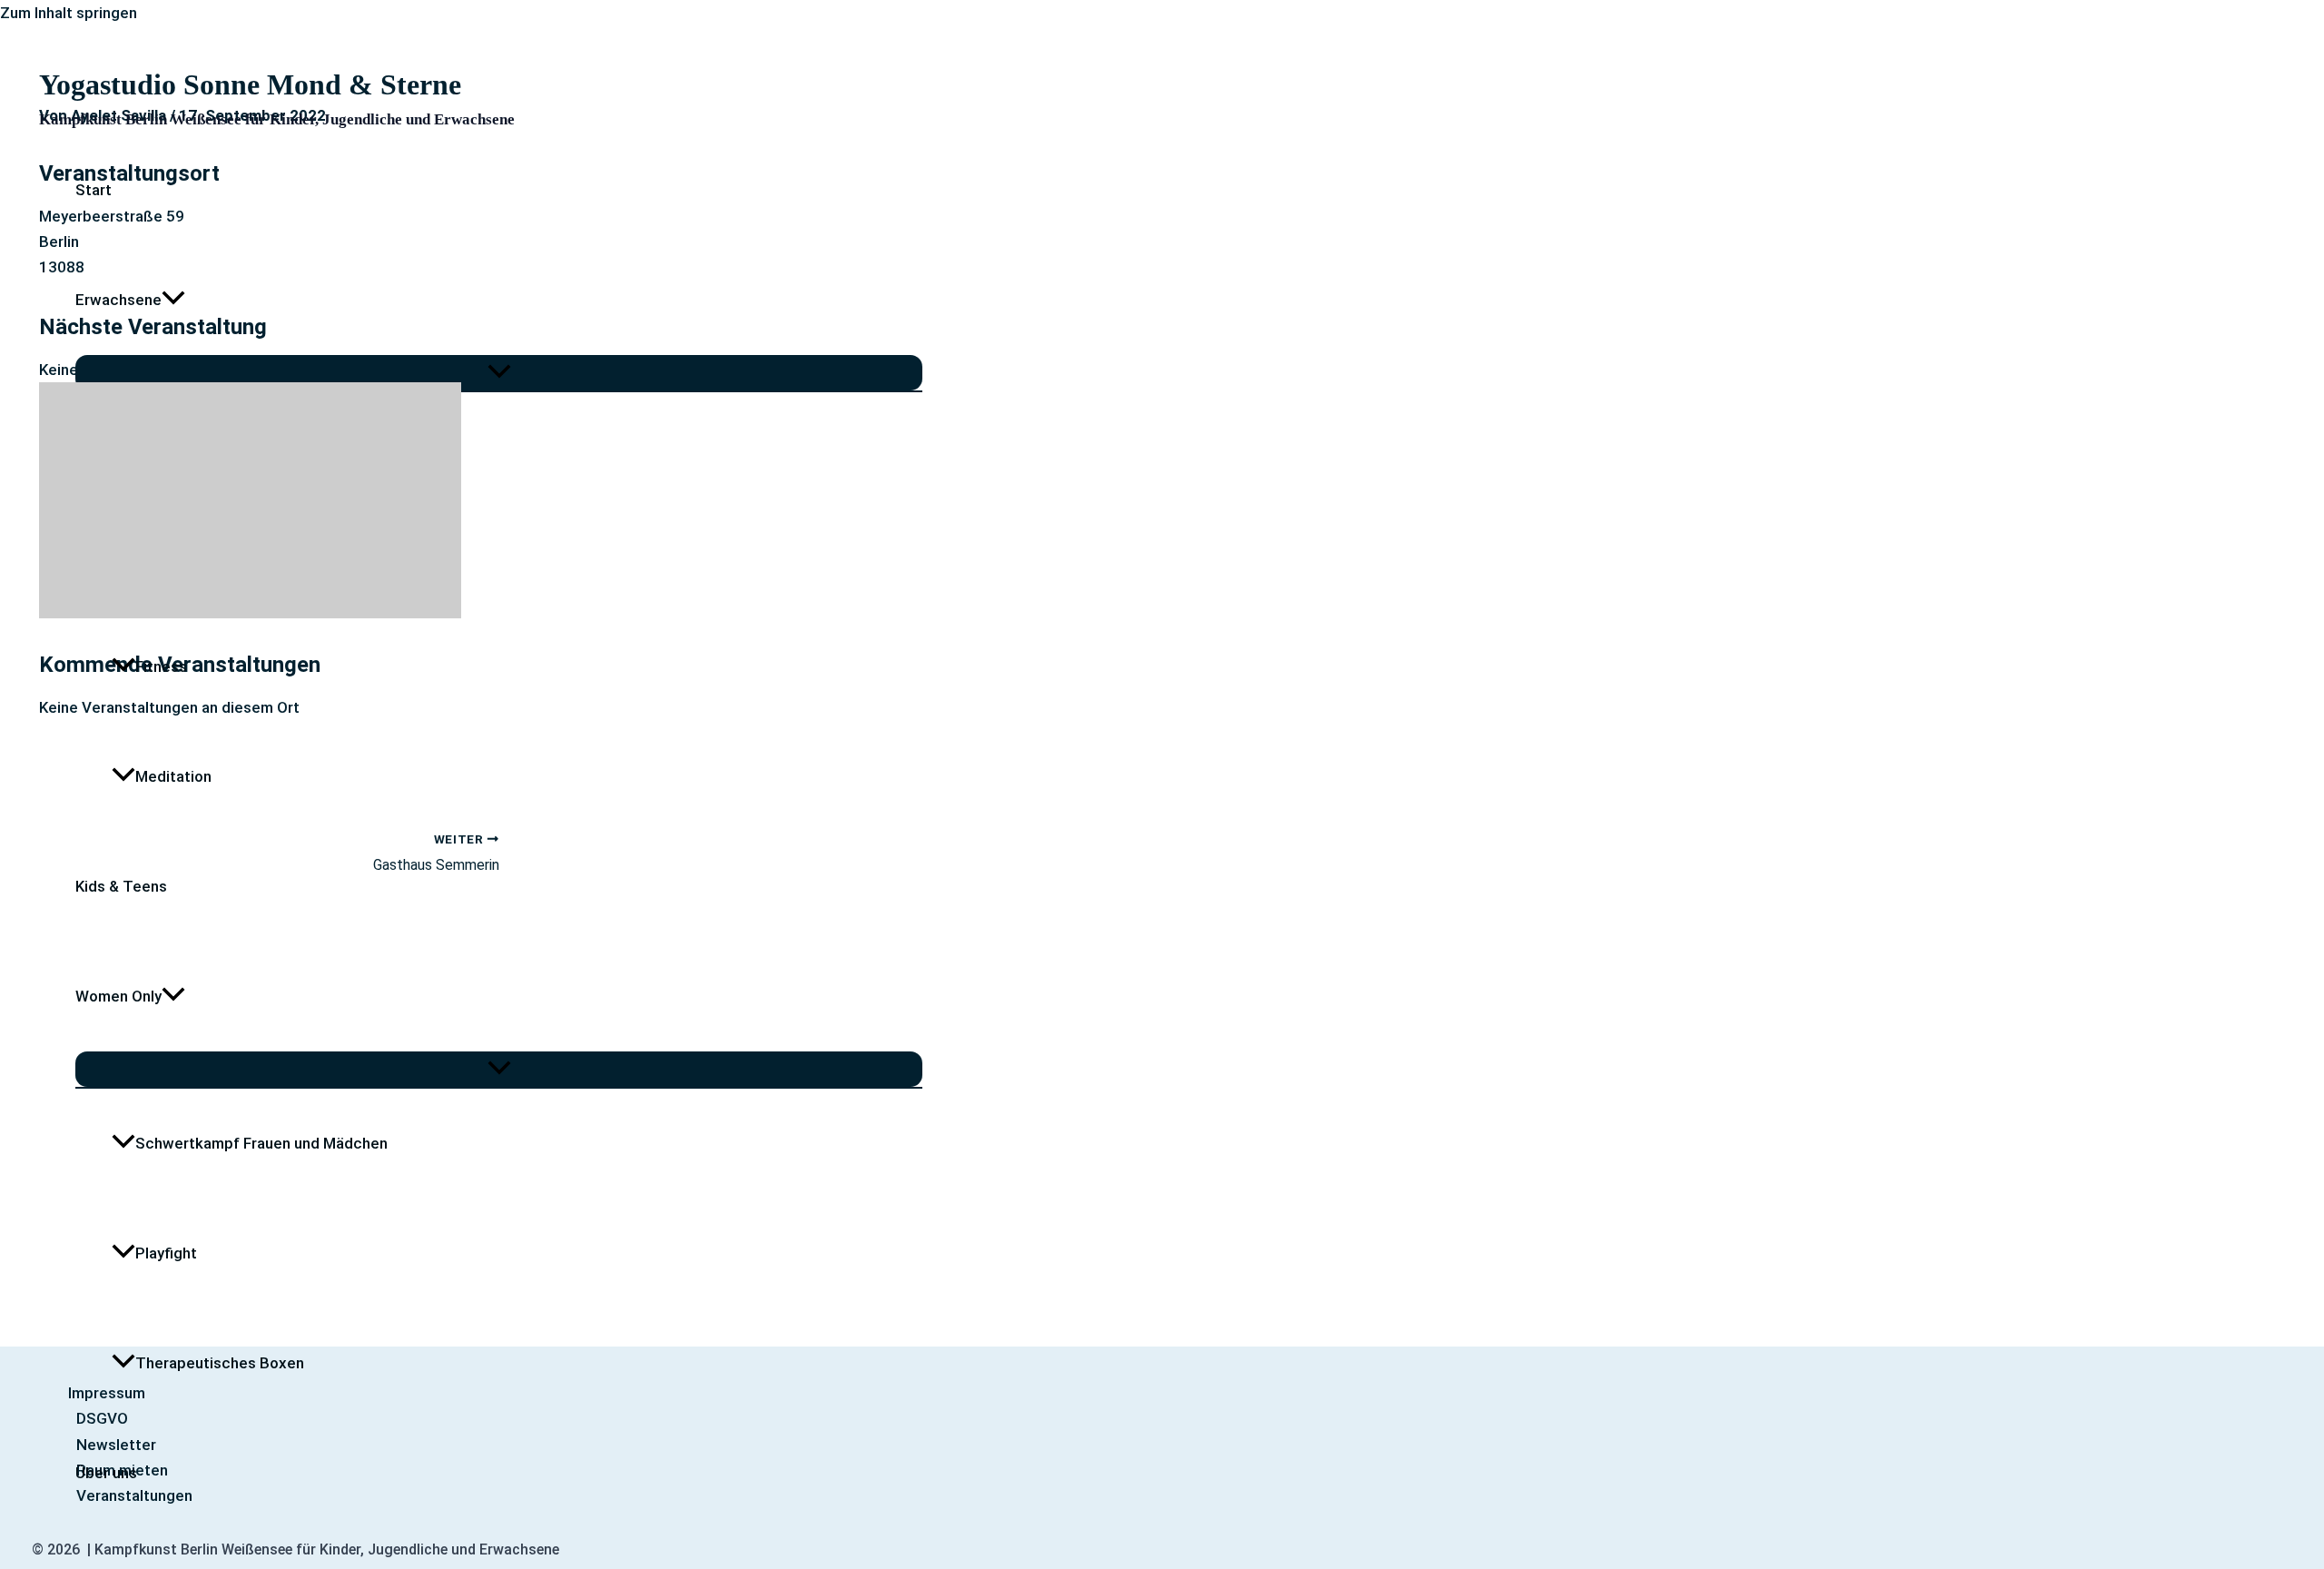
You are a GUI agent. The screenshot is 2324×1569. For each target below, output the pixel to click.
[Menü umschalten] (499, 373)
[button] (173, 300)
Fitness (161, 666)
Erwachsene (118, 300)
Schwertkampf (187, 447)
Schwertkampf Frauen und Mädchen (261, 1143)
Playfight (166, 1253)
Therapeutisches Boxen (220, 1363)
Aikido (157, 557)
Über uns (106, 1473)
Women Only (118, 996)
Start (94, 190)
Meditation (173, 776)
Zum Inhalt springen (69, 13)
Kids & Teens (121, 886)
